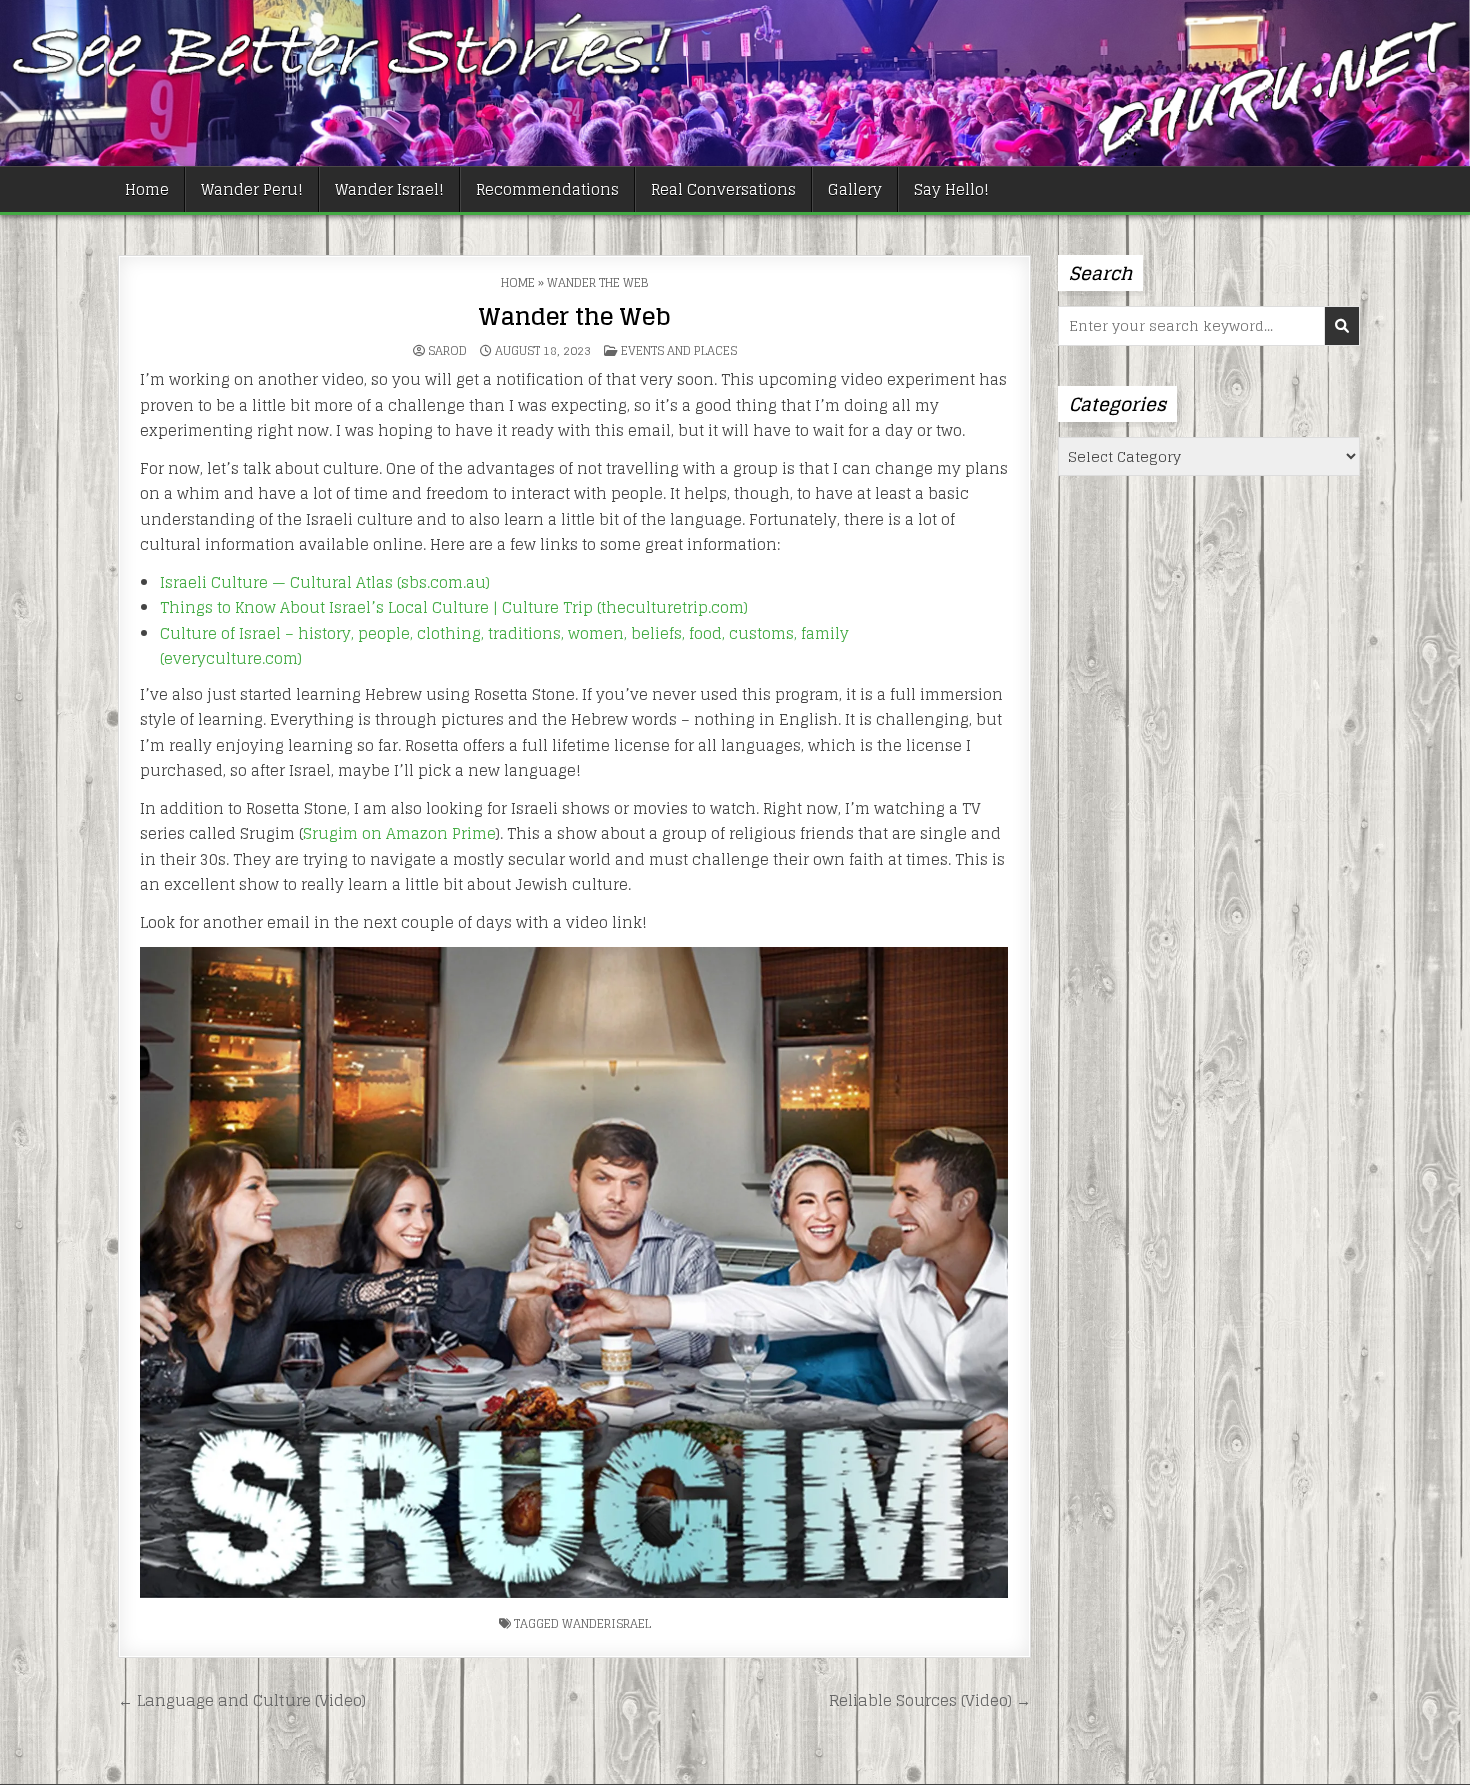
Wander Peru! (252, 189)
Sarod (447, 351)
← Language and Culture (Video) (242, 1700)
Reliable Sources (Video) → (930, 1700)
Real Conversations (723, 189)
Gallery (855, 189)
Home (147, 189)
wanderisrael (606, 1623)
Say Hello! (951, 189)
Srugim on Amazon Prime (399, 833)
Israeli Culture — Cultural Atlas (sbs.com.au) (325, 582)
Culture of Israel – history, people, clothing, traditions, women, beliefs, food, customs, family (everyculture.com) (504, 646)
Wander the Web (574, 316)
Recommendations (547, 189)
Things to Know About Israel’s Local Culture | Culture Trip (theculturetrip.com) (454, 607)
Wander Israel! (389, 189)
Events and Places (679, 350)
